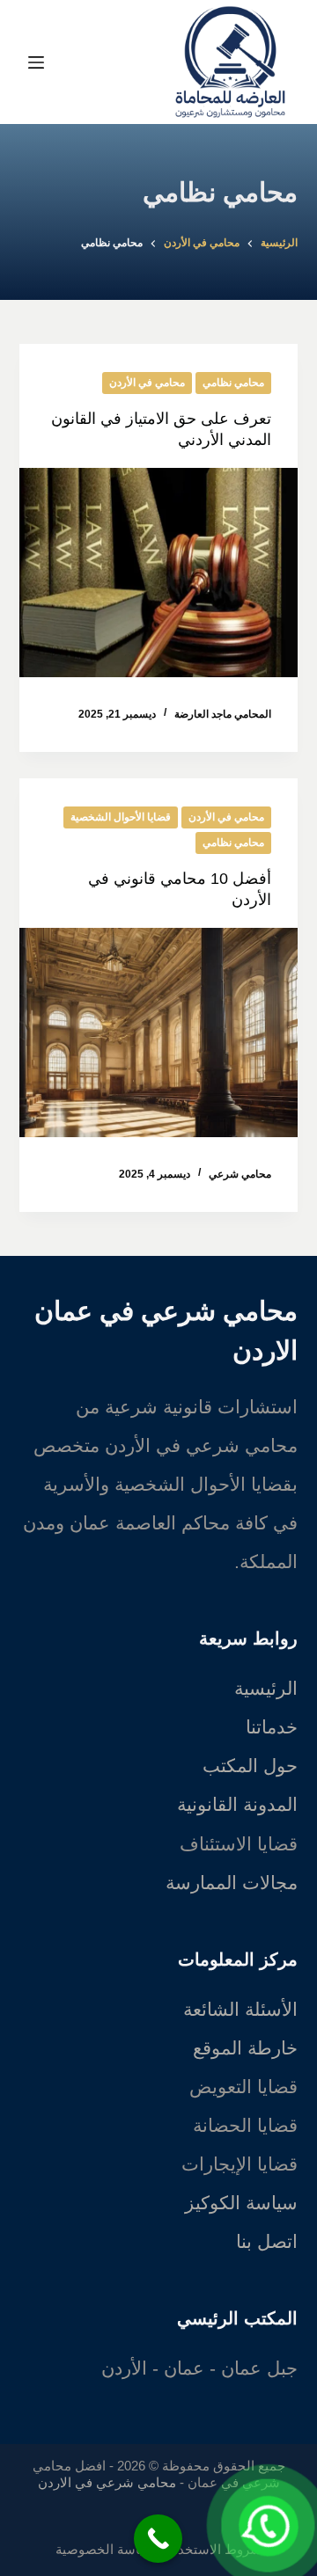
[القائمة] (36, 62)
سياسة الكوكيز (241, 2203)
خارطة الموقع (245, 2048)
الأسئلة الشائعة (240, 2009)
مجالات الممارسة (232, 1883)
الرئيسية (266, 1688)
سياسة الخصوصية (106, 2549)
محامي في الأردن (147, 383)
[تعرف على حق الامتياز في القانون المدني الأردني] (159, 573)
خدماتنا (272, 1727)
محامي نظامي (233, 383)
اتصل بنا (267, 2241)
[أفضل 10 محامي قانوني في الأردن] (159, 1033)
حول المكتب (250, 1766)
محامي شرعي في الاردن (107, 2482)
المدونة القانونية (237, 1804)
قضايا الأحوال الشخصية (121, 817)
